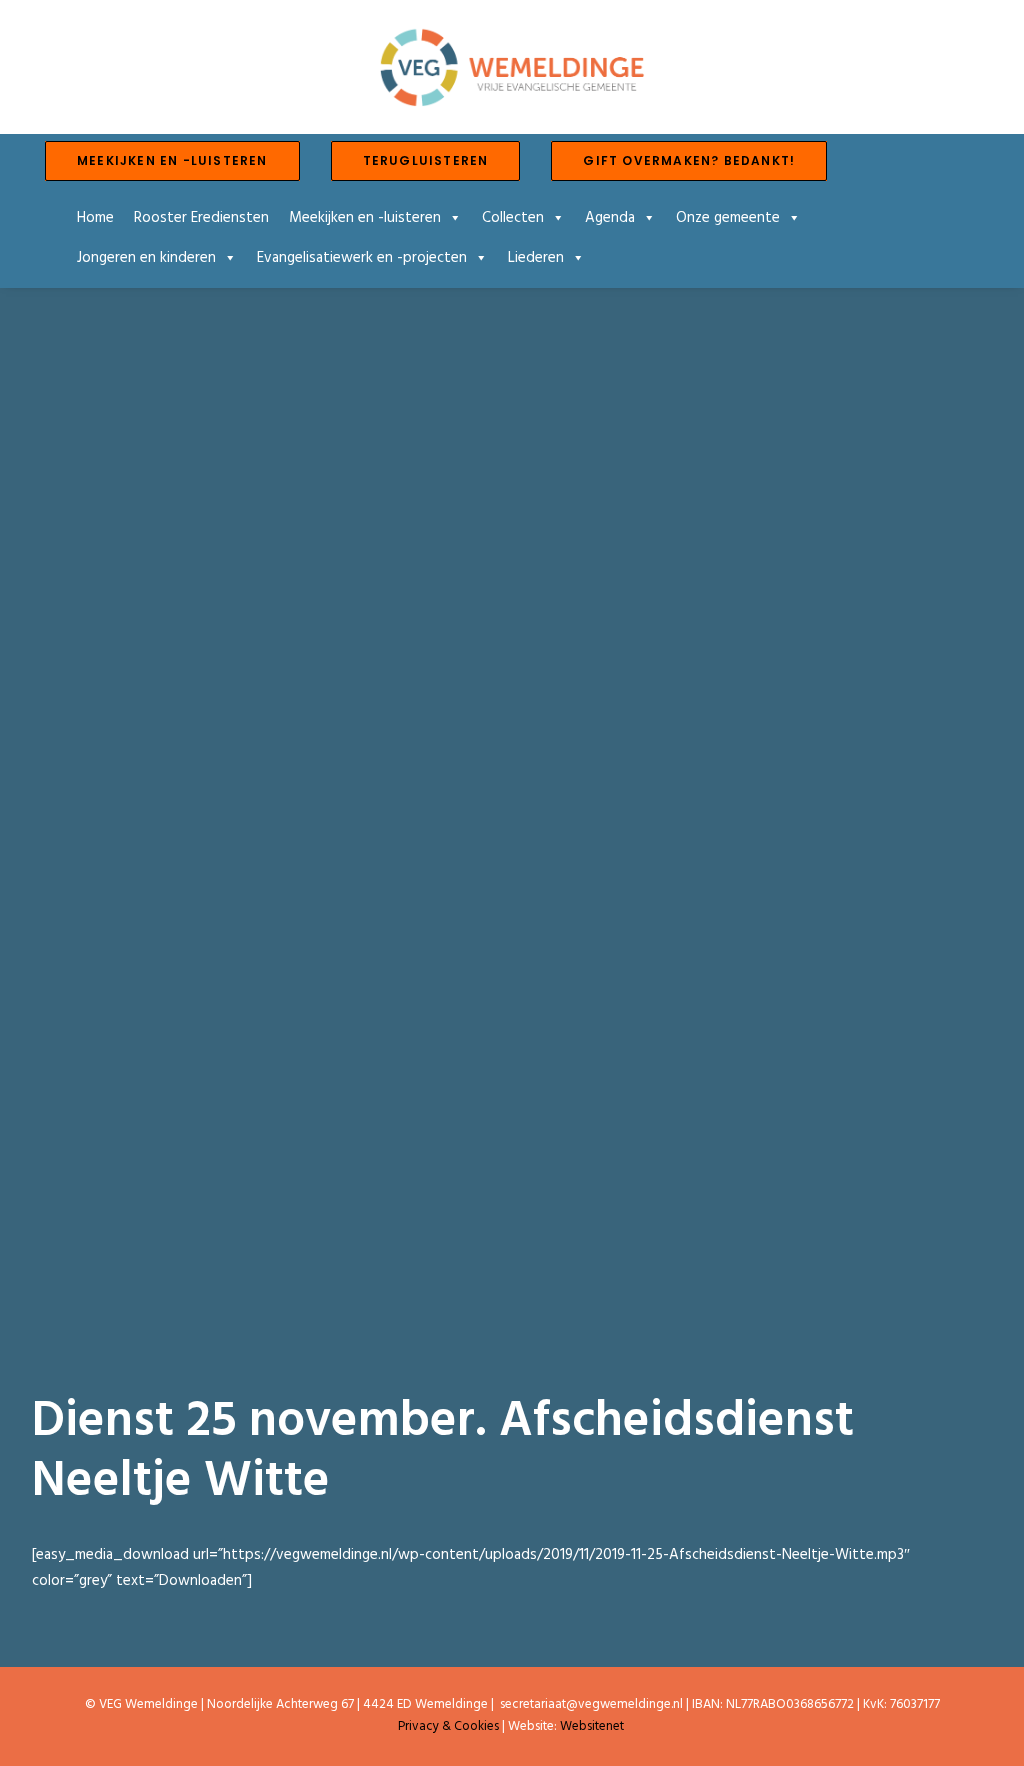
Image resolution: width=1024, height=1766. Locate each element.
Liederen (536, 258)
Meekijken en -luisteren (365, 218)
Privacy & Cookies (448, 1726)
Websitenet (592, 1726)
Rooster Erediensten (201, 218)
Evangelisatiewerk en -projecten (362, 258)
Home (95, 218)
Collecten (513, 218)
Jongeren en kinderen (146, 258)
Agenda (610, 218)
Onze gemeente (728, 218)
